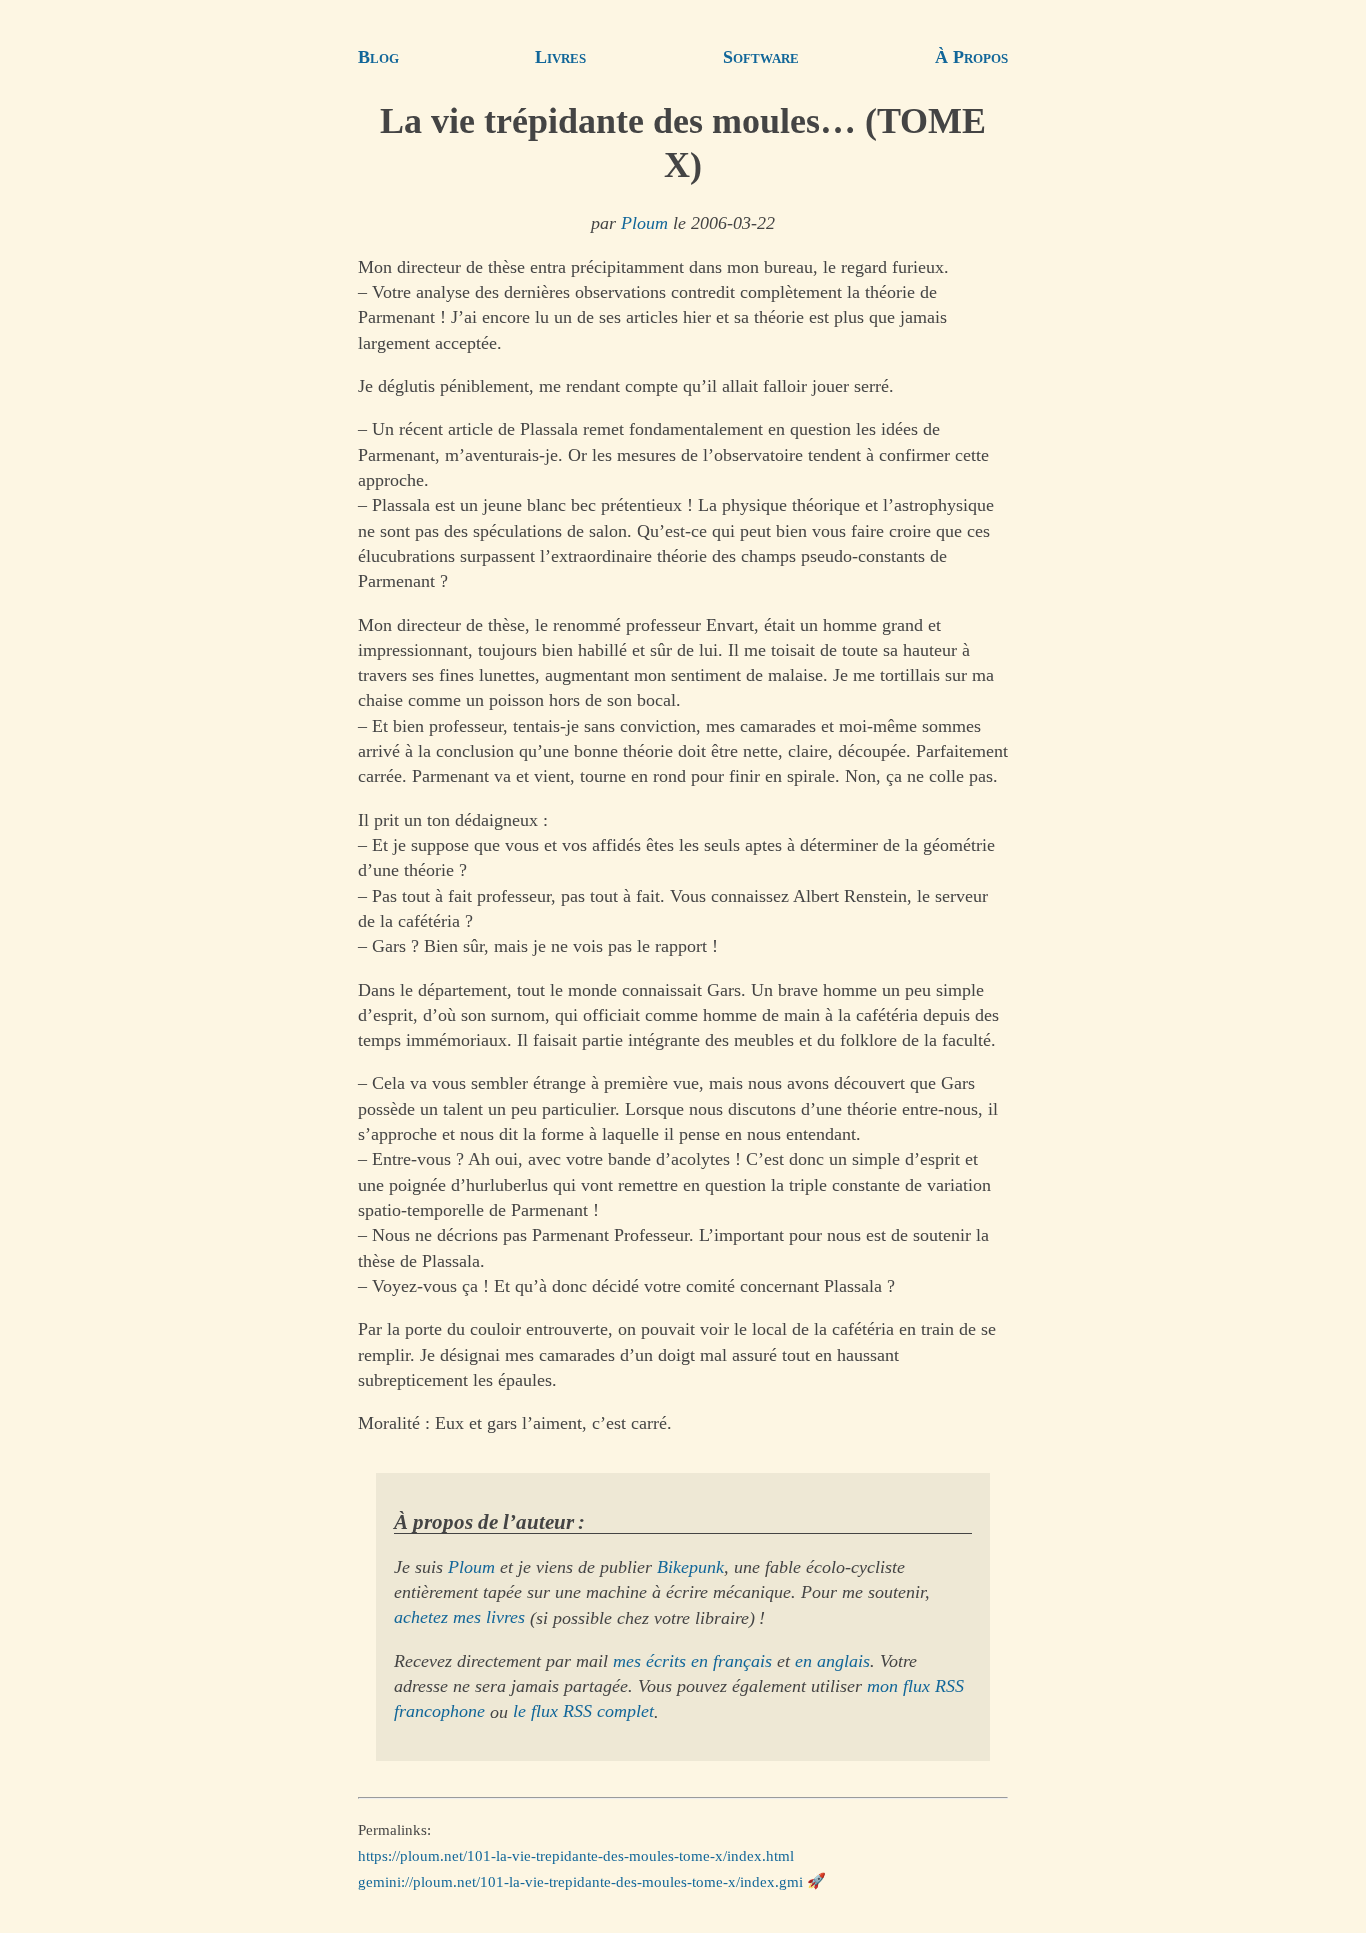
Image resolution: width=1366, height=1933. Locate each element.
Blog (378, 57)
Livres (560, 57)
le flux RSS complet (583, 1712)
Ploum (644, 223)
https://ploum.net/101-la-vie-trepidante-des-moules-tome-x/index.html (576, 1856)
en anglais (832, 1661)
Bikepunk (690, 1567)
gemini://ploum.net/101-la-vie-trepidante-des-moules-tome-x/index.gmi (580, 1881)
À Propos (971, 57)
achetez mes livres (459, 1618)
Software (761, 57)
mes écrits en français (692, 1661)
